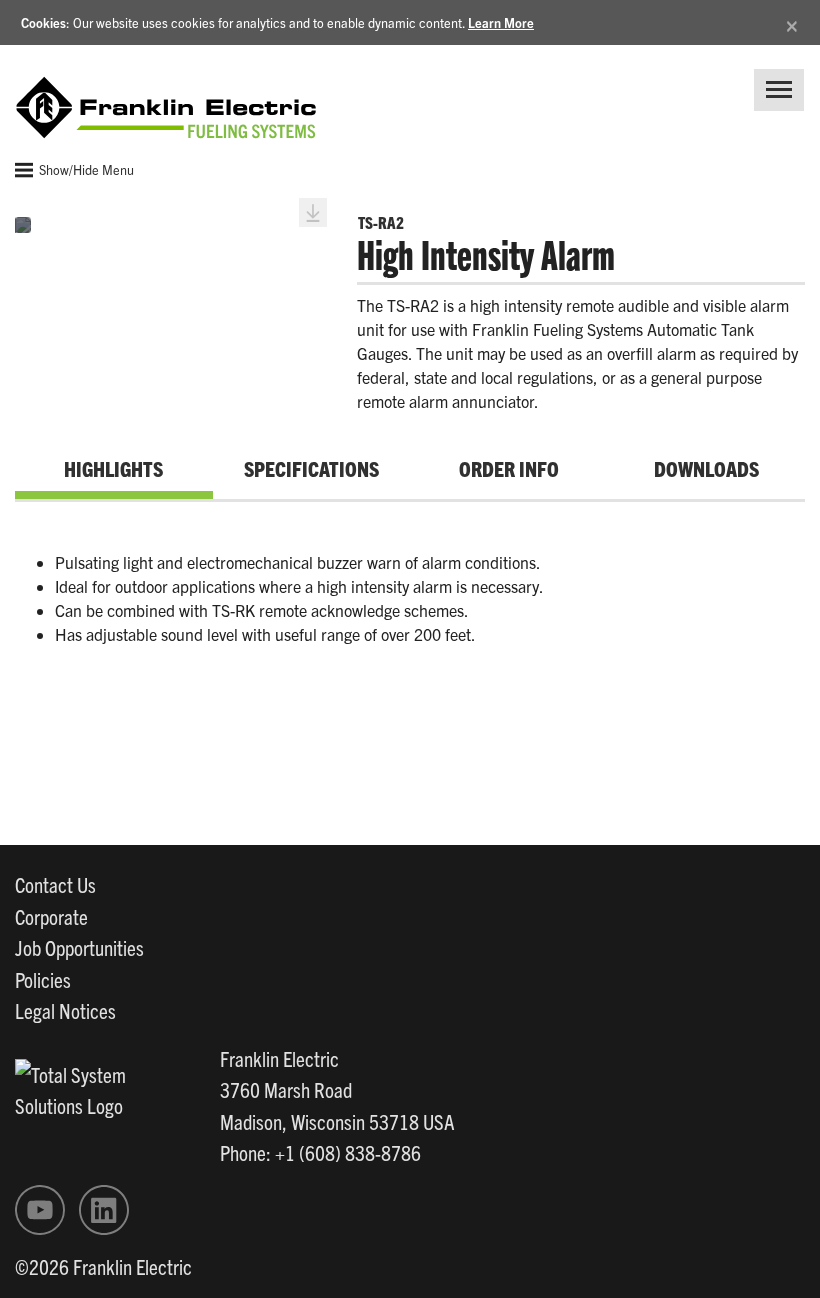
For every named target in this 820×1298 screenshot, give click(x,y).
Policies (43, 979)
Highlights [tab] (113, 468)
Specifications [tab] (311, 468)
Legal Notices (65, 1010)
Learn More (501, 22)
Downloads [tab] (706, 468)
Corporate (51, 916)
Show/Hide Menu (85, 169)
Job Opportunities (79, 947)
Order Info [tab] (509, 468)
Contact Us (55, 884)
